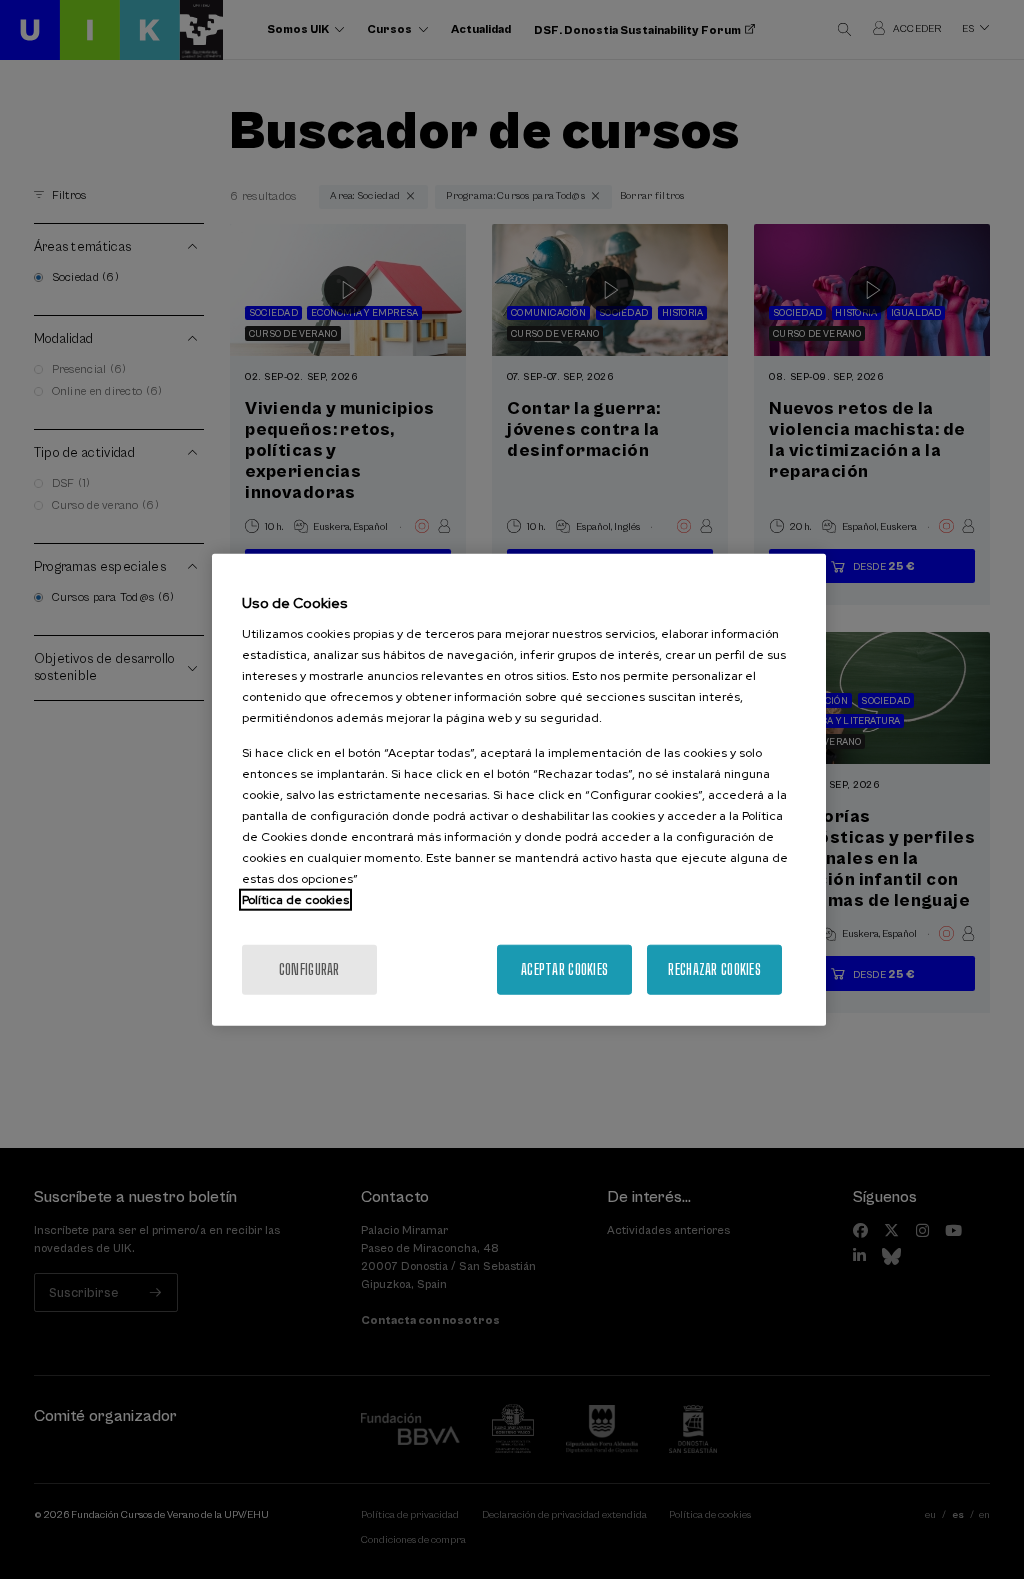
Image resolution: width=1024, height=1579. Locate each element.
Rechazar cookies (714, 969)
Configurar (309, 969)
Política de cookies (295, 900)
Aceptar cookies (564, 969)
